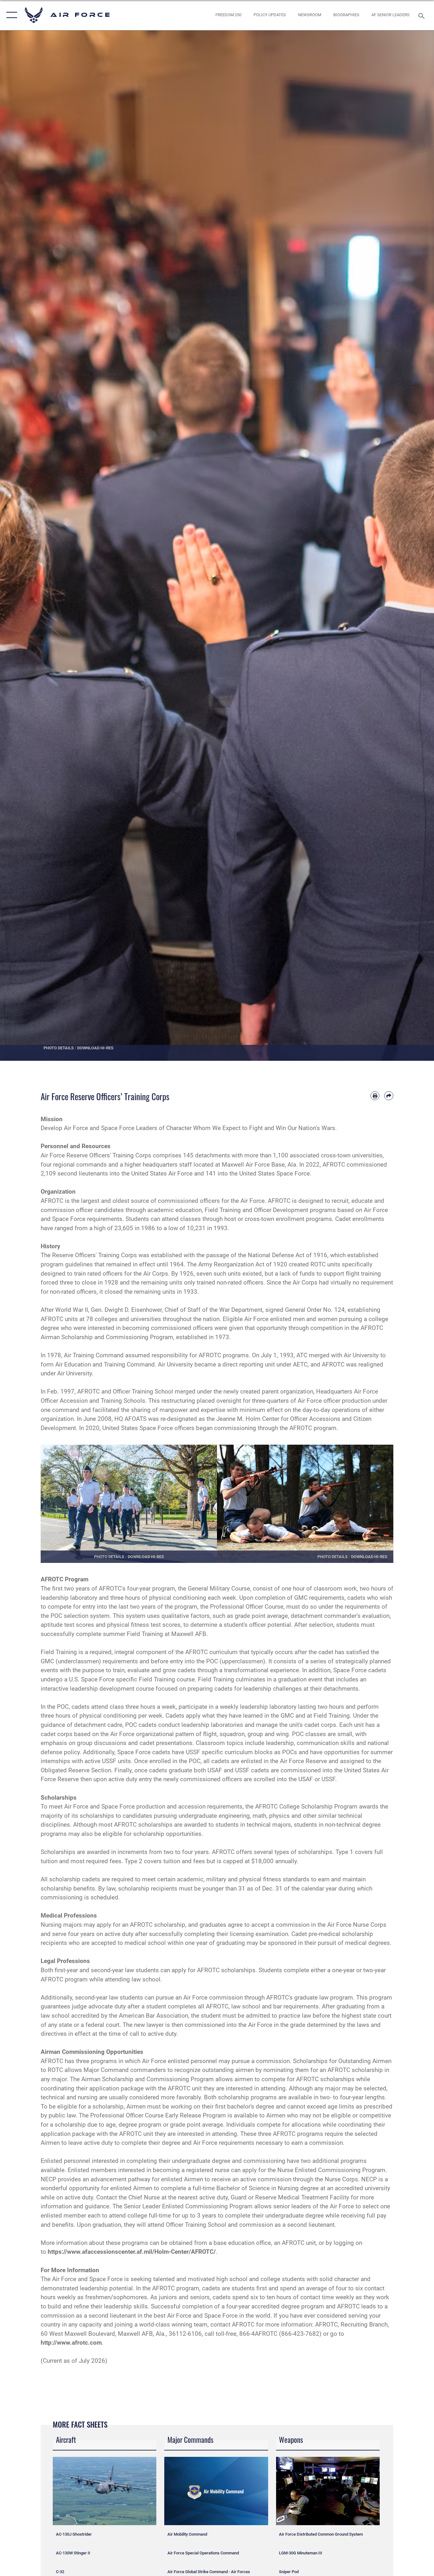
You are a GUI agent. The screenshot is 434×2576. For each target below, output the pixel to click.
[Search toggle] (423, 15)
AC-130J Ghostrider (74, 2534)
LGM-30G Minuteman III (301, 2553)
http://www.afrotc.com (71, 2343)
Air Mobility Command (187, 2534)
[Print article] (375, 1096)
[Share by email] (389, 1096)
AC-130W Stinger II (73, 2553)
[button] (10, 15)
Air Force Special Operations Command (203, 2553)
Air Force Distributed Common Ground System (321, 2534)
